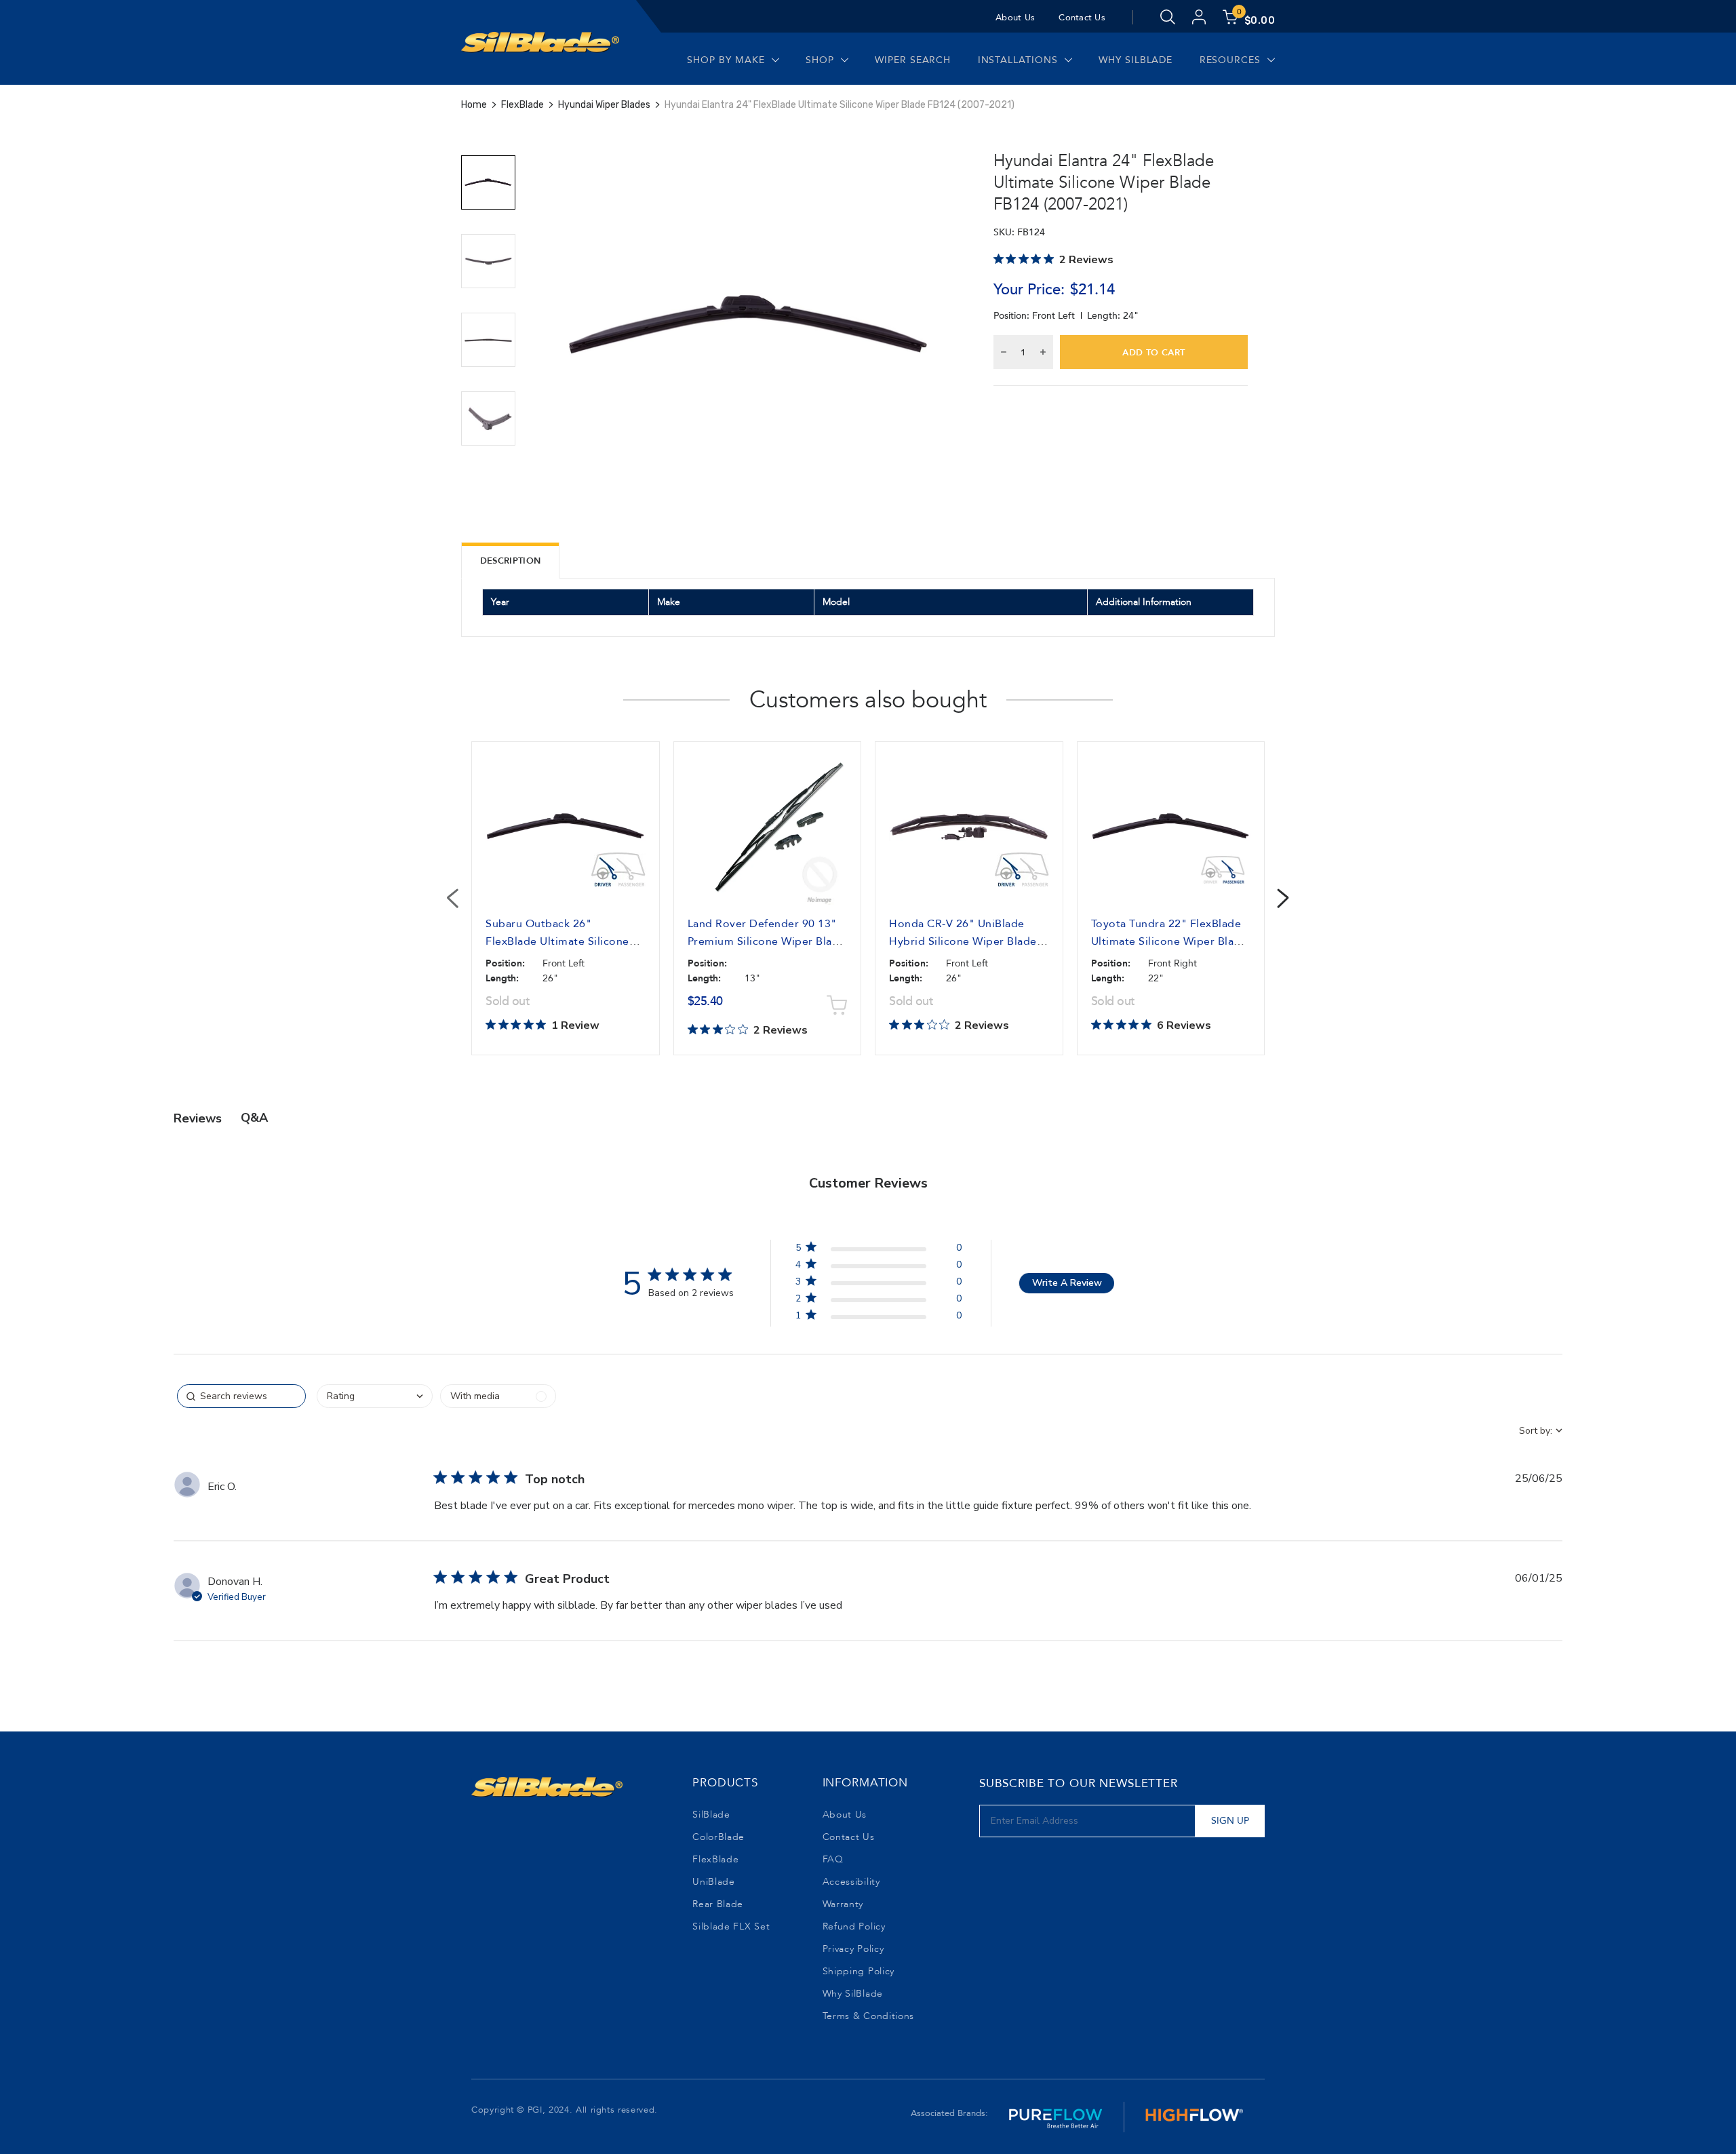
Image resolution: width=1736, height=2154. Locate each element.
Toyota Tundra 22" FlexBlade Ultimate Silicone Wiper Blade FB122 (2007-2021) (1169, 941)
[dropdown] (375, 1396)
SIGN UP (1230, 1821)
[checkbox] (498, 1396)
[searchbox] (241, 1396)
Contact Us (1082, 18)
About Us (1015, 18)
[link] (878, 1318)
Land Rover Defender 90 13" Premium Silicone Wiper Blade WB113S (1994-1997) (767, 941)
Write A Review (1067, 1283)
